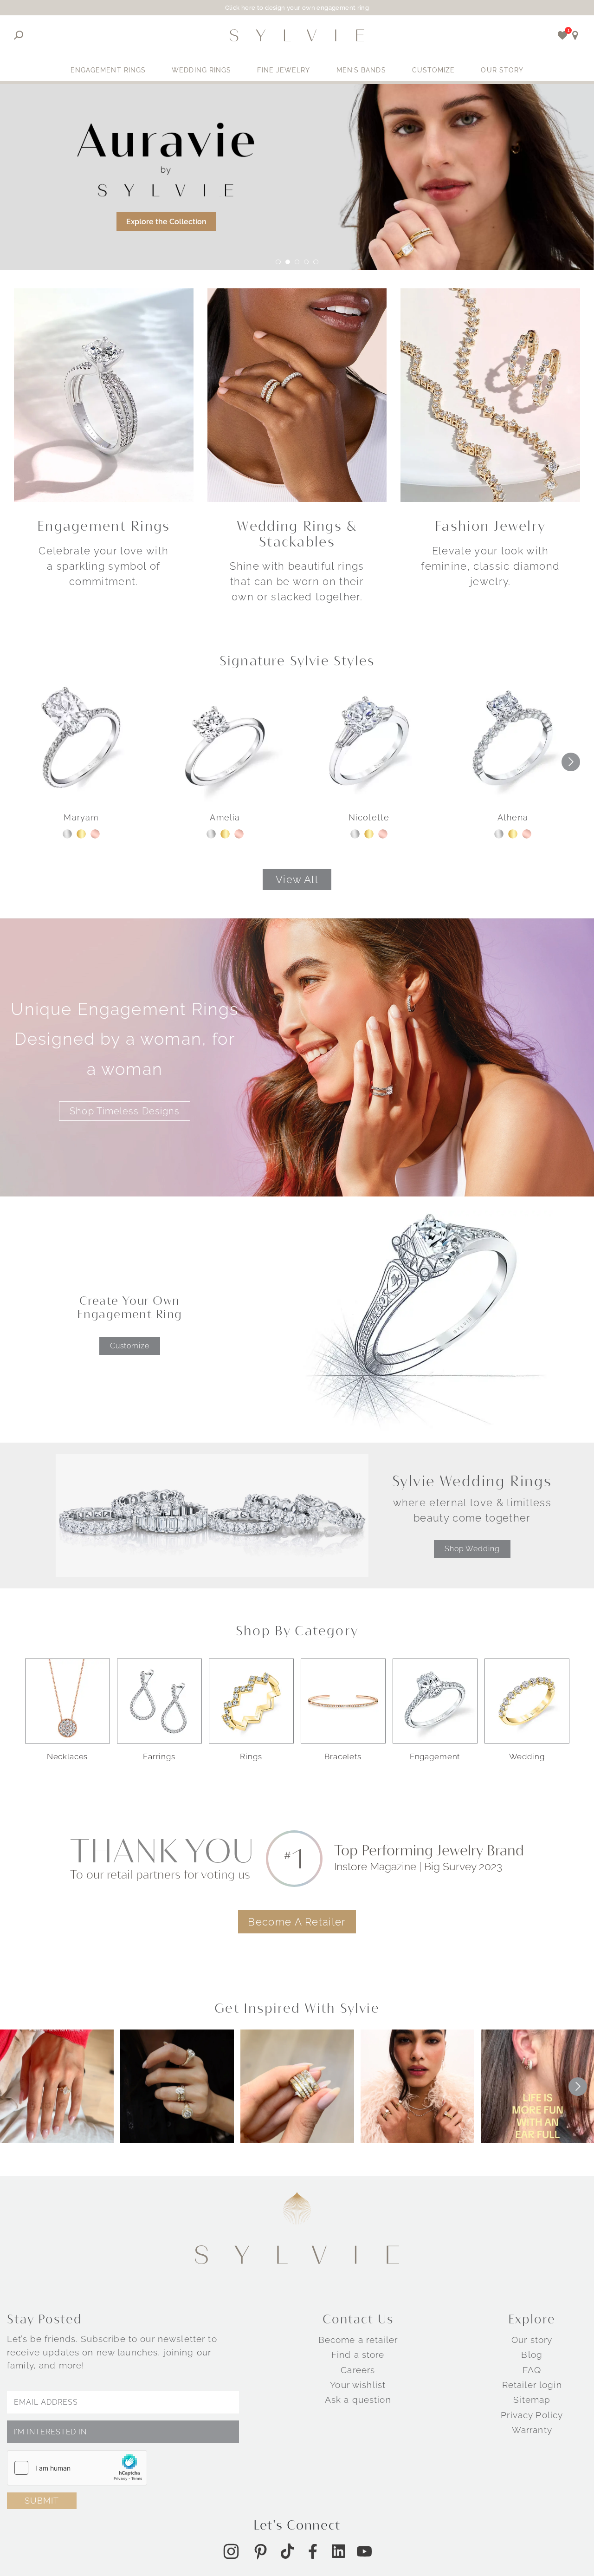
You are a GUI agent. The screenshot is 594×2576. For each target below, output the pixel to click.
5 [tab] (316, 262)
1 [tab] (278, 262)
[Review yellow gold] (81, 834)
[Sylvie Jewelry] (297, 35)
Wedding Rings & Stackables (297, 534)
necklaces (68, 1756)
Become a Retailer (297, 1922)
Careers (358, 2370)
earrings (159, 1756)
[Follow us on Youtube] (364, 2551)
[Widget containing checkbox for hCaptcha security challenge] (77, 2468)
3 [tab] (297, 262)
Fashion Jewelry (490, 526)
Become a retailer (358, 2340)
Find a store (358, 2355)
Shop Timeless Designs (125, 1111)
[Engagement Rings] (104, 394)
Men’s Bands (361, 70)
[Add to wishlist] (563, 35)
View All (297, 879)
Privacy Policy (532, 2414)
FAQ (532, 2370)
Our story (532, 2340)
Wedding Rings (201, 70)
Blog (532, 2355)
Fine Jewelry (284, 70)
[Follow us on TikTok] (287, 2551)
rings (251, 1756)
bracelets (343, 1756)
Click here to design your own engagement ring (297, 8)
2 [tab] (288, 262)
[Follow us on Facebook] (313, 2551)
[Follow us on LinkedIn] (339, 2551)
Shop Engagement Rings (85, 210)
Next (571, 762)
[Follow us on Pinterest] (260, 2551)
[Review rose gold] (95, 834)
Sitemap (532, 2400)
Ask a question (358, 2400)
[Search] (19, 35)
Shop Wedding (472, 1549)
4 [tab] (306, 262)
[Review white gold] (67, 834)
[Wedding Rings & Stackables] (297, 394)
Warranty (532, 2430)
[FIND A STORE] (575, 35)
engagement (435, 1756)
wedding (527, 1756)
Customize (434, 70)
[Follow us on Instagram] (231, 2551)
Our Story (502, 70)
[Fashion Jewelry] (490, 394)
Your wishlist (358, 2385)
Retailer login (532, 2385)
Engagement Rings (108, 70)
